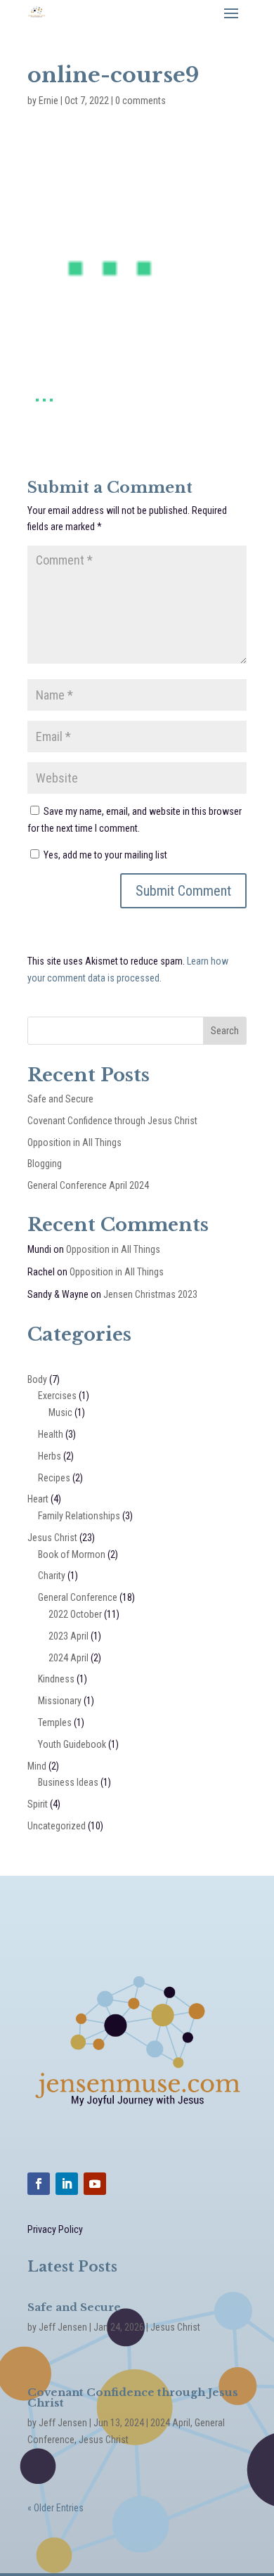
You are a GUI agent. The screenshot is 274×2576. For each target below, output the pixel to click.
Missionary (60, 1701)
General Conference (78, 1597)
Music (60, 1412)
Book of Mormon (72, 1554)
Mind (37, 1766)
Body (37, 1379)
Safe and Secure (60, 1099)
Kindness (56, 1679)
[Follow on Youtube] (95, 2184)
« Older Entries (56, 2508)
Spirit (38, 1804)
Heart (38, 1499)
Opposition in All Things (74, 1142)
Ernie (48, 101)
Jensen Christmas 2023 (150, 1294)
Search (225, 1031)
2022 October (75, 1614)
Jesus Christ (52, 1538)
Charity (52, 1576)
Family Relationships (79, 1516)
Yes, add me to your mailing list (104, 855)
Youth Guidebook (72, 1744)
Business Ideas (68, 1782)
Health (51, 1434)
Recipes (54, 1478)
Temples (55, 1722)
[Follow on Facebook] (39, 2184)
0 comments (141, 101)
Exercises (57, 1396)
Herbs (50, 1456)
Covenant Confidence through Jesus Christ (112, 1121)
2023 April (68, 1636)
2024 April (68, 1658)
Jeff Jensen (63, 2327)
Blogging (45, 1164)
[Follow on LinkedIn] (67, 2184)
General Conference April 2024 (88, 1185)
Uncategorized (57, 1826)
